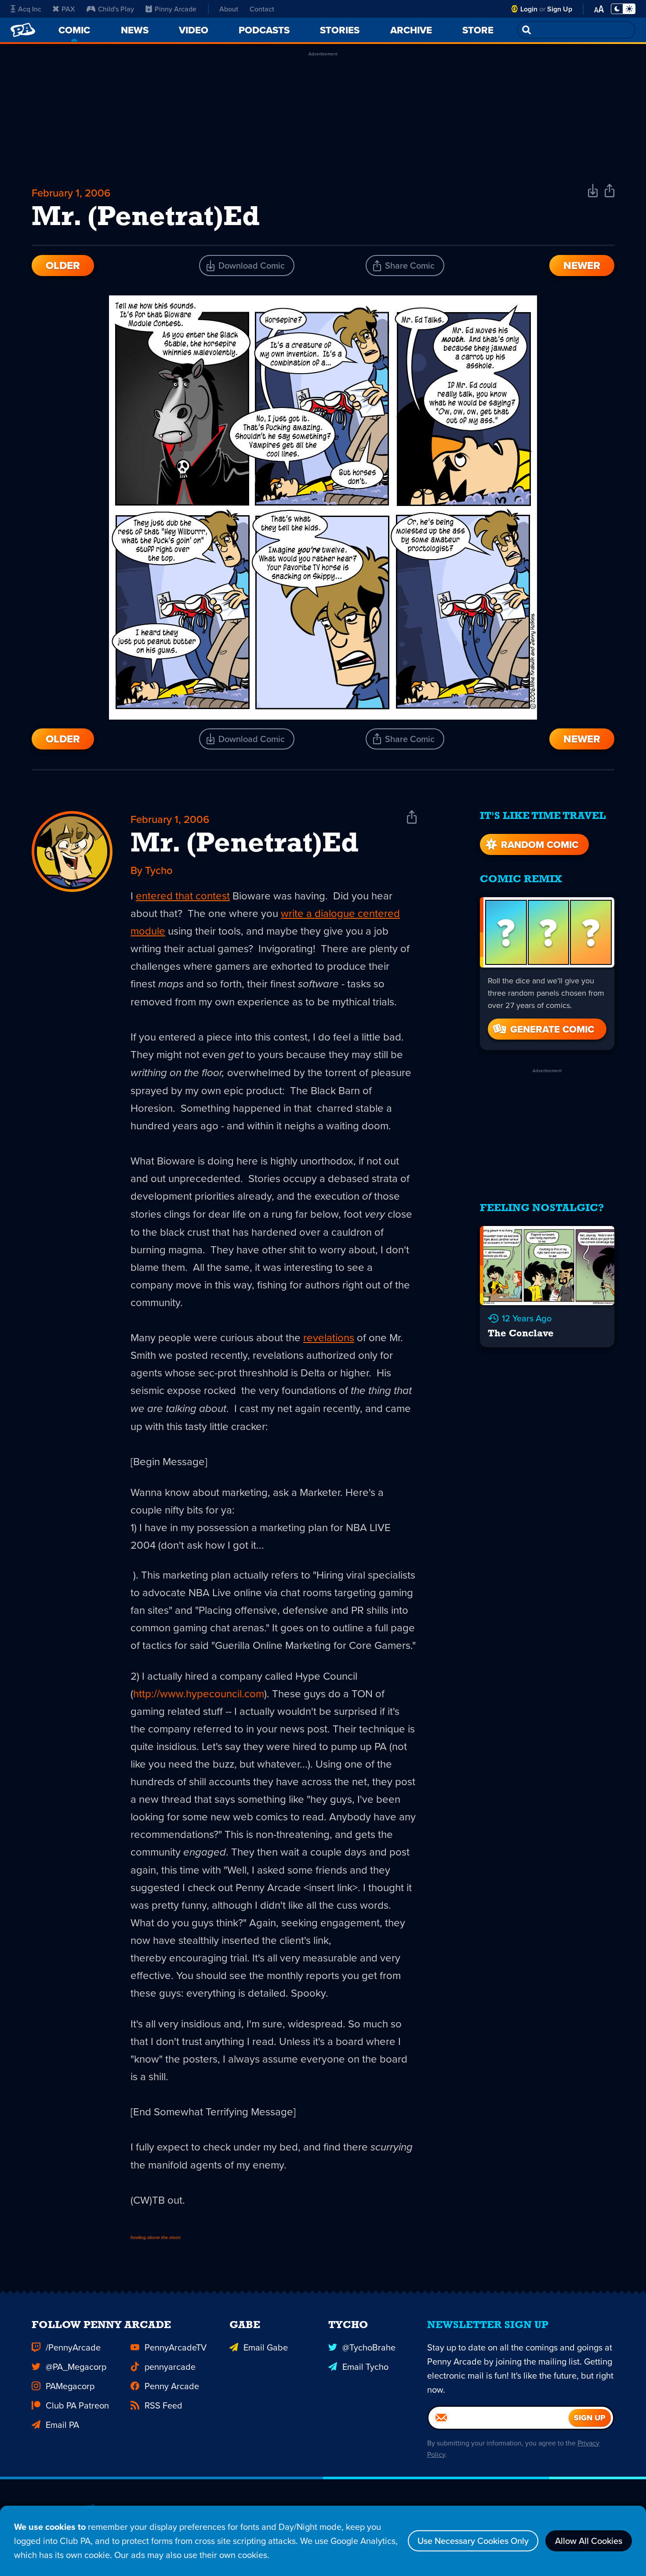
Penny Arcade (172, 2386)
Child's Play (116, 9)
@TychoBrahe (369, 2347)
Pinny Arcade (176, 9)
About (229, 9)
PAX (68, 9)
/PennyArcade (73, 2347)
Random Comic (540, 844)
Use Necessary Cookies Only (473, 2541)
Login (529, 9)
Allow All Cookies (589, 2541)
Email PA (62, 2425)
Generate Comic (552, 1029)
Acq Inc (30, 9)
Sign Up (560, 9)
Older (63, 265)
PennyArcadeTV (176, 2347)
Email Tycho (365, 2367)
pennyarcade (170, 2367)
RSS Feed (163, 2405)
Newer (582, 265)
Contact (262, 9)
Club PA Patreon (77, 2405)
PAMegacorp (70, 2386)
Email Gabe (266, 2347)
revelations (329, 1337)
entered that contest (183, 895)
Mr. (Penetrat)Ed (245, 844)
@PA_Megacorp (76, 2367)
